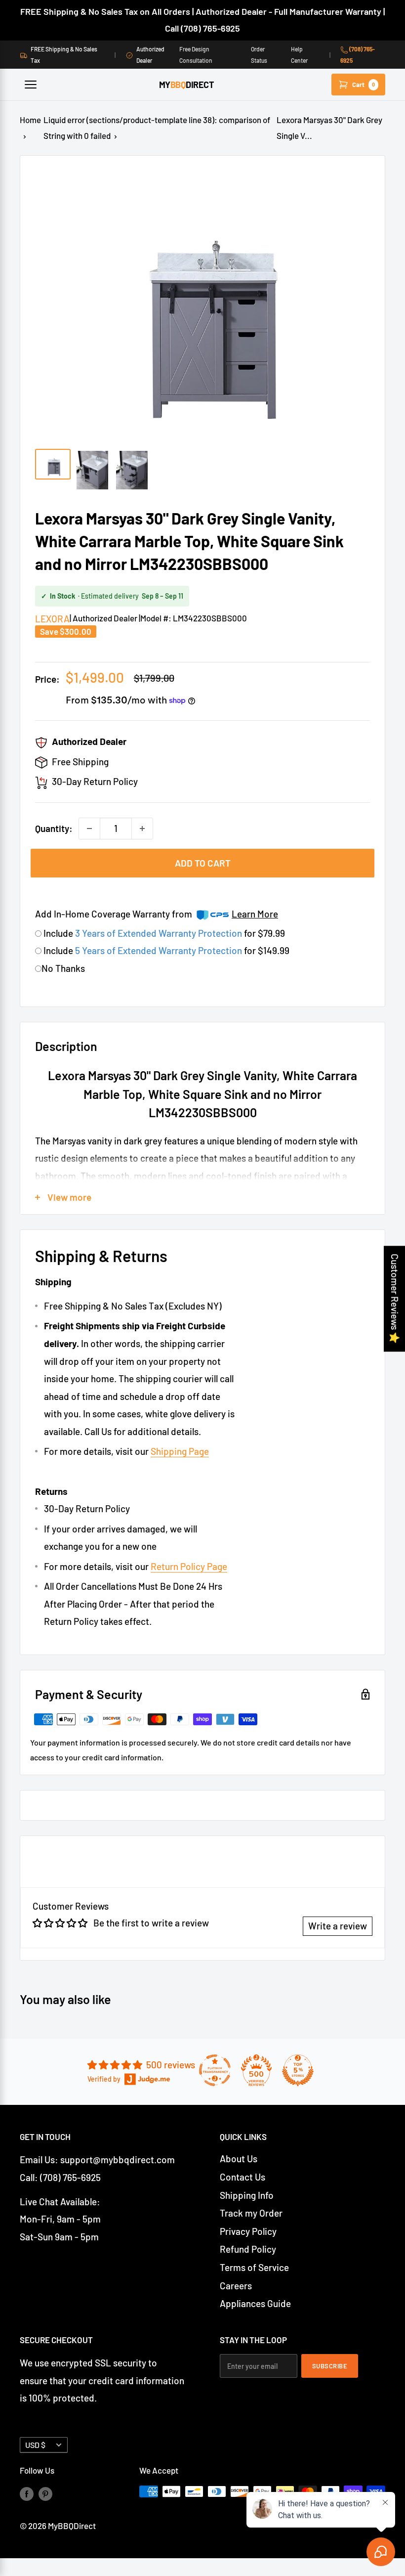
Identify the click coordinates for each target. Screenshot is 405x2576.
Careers (236, 2286)
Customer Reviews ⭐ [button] (395, 1299)
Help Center (299, 54)
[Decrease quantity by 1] (89, 829)
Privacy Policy (248, 2231)
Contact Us (243, 2177)
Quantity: (54, 828)
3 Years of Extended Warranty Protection (160, 933)
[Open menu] (31, 85)
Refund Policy (248, 2249)
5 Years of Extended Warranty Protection (160, 950)
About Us (239, 2159)
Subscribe (330, 2366)
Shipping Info (247, 2195)
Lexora (52, 619)
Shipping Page (180, 1451)
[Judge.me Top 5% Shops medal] (298, 2070)
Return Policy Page (189, 1566)
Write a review (338, 1926)
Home (30, 120)
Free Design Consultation (196, 54)
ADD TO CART (203, 863)
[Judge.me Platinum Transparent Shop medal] (215, 2070)
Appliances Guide (255, 2303)
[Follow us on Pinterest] (45, 2493)
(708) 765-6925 (358, 54)
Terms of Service (254, 2267)
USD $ (35, 2445)
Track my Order (251, 2213)
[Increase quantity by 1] (142, 829)
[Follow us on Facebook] (27, 2493)
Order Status (259, 54)
